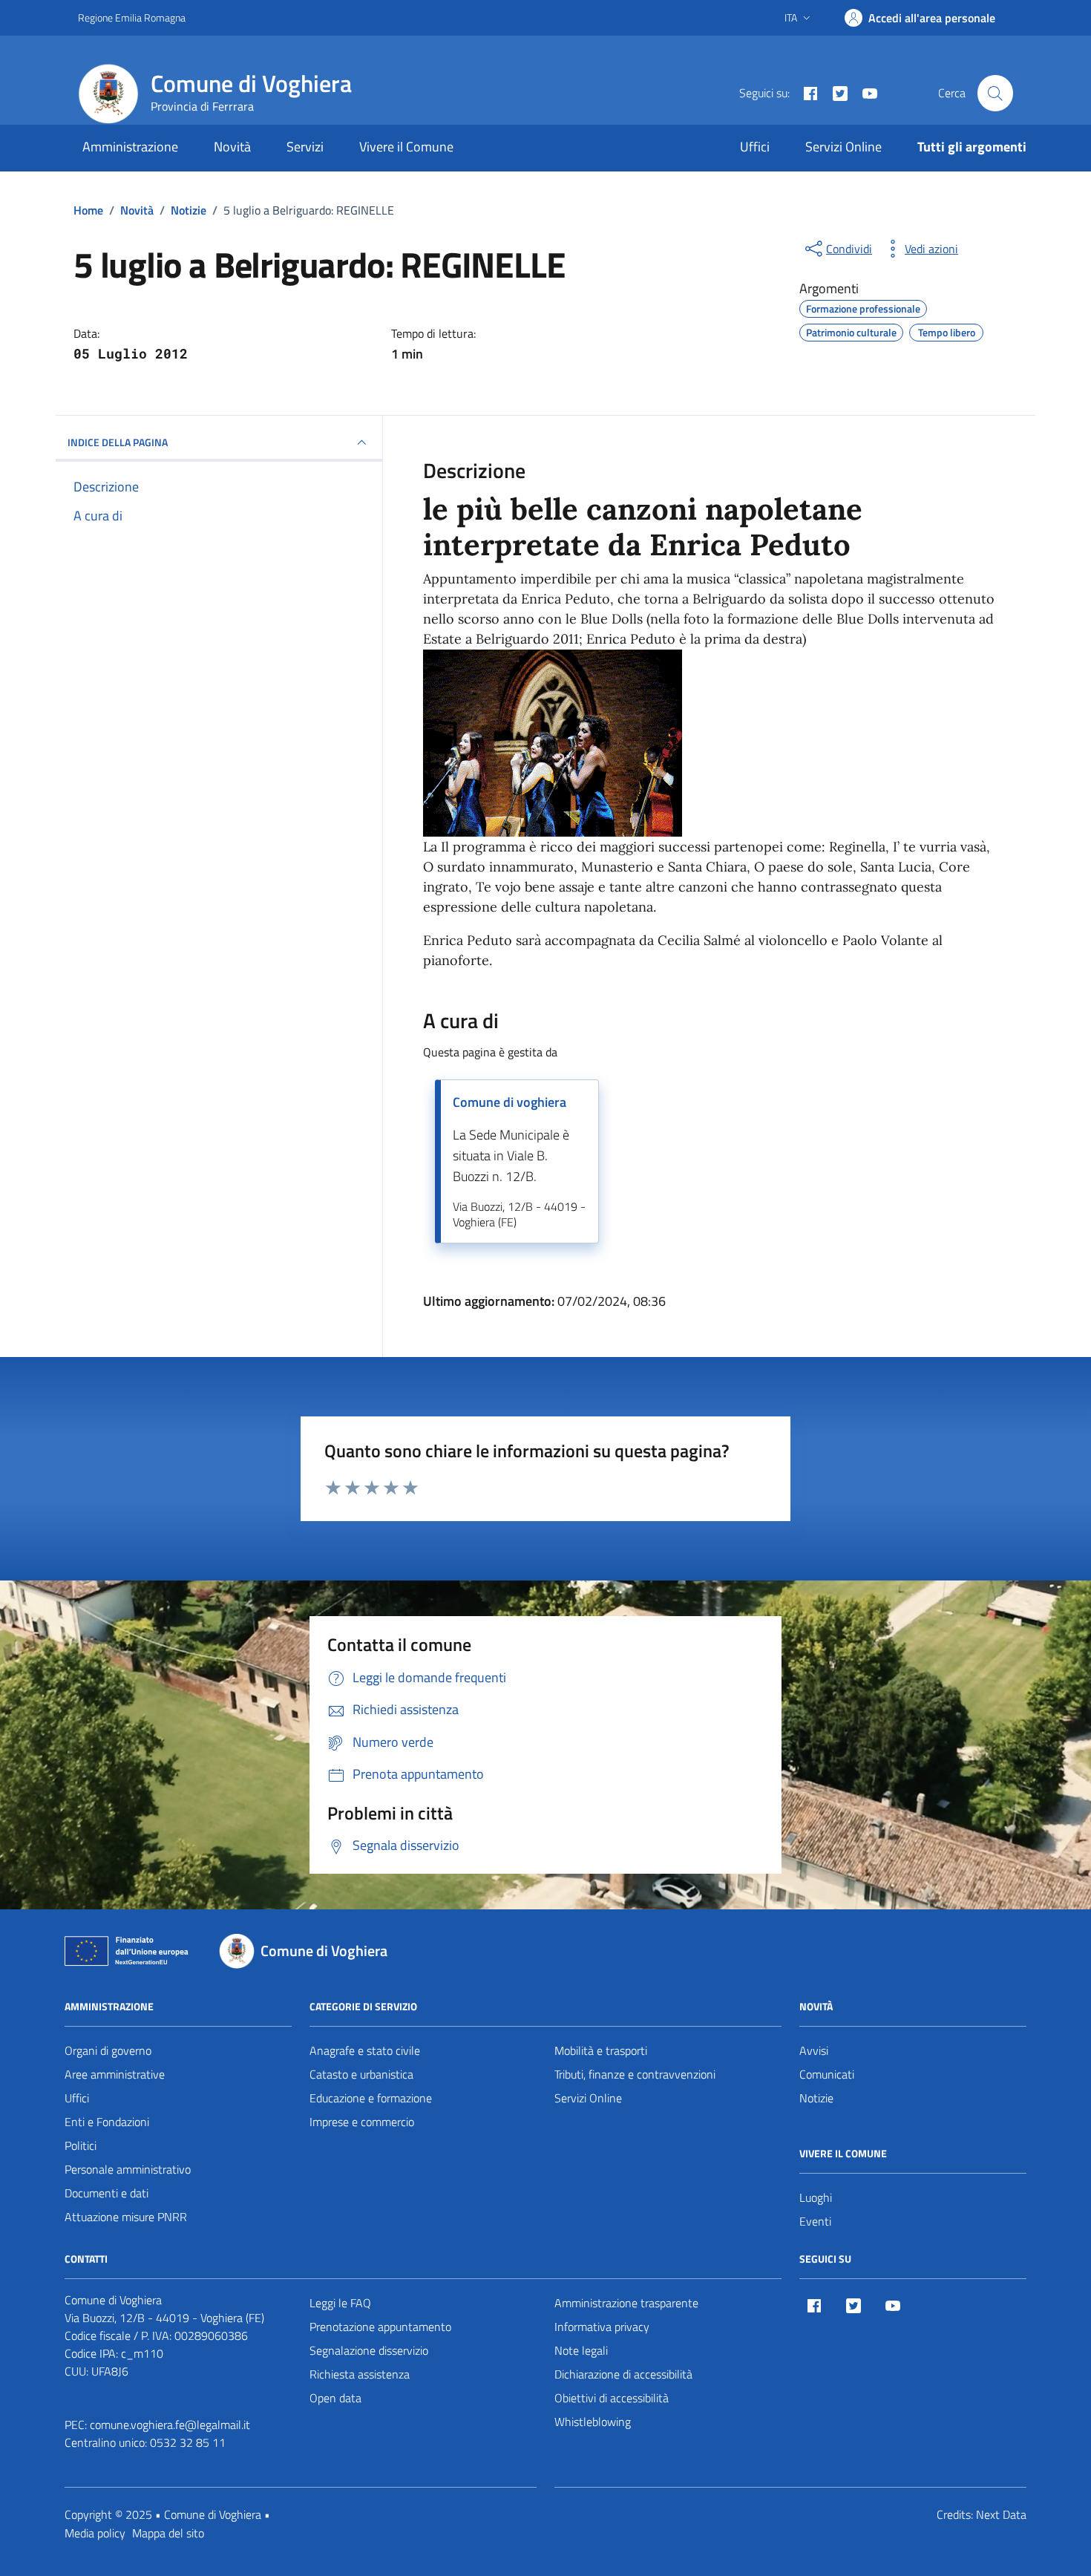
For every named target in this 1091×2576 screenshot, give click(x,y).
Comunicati (827, 2074)
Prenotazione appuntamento (380, 2327)
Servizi (305, 147)
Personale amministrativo (128, 2169)
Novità (232, 147)
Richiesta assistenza (360, 2374)
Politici (81, 2145)
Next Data (1001, 2514)
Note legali (581, 2350)
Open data (335, 2398)
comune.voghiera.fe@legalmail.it (170, 2425)
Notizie (816, 2098)
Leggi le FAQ (340, 2303)
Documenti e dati (107, 2193)
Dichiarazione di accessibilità (623, 2374)
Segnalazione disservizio (369, 2350)
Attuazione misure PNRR (126, 2217)
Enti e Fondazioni (107, 2122)
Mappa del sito (168, 2533)
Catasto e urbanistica (361, 2074)
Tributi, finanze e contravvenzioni (635, 2074)
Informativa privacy (602, 2327)
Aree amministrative (115, 2074)
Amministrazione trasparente (626, 2303)
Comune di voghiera (510, 1102)
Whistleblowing (593, 2422)
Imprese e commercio (362, 2122)
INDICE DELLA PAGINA (118, 442)
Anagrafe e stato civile (365, 2050)
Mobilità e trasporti (601, 2050)
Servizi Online (843, 147)
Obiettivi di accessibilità (612, 2398)
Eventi (815, 2221)
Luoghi (816, 2197)
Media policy (95, 2533)
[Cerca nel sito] (995, 93)
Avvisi (814, 2050)
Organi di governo (108, 2050)
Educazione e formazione (371, 2098)
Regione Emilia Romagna (132, 17)
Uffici (755, 147)
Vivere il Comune (406, 147)
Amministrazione (130, 147)
